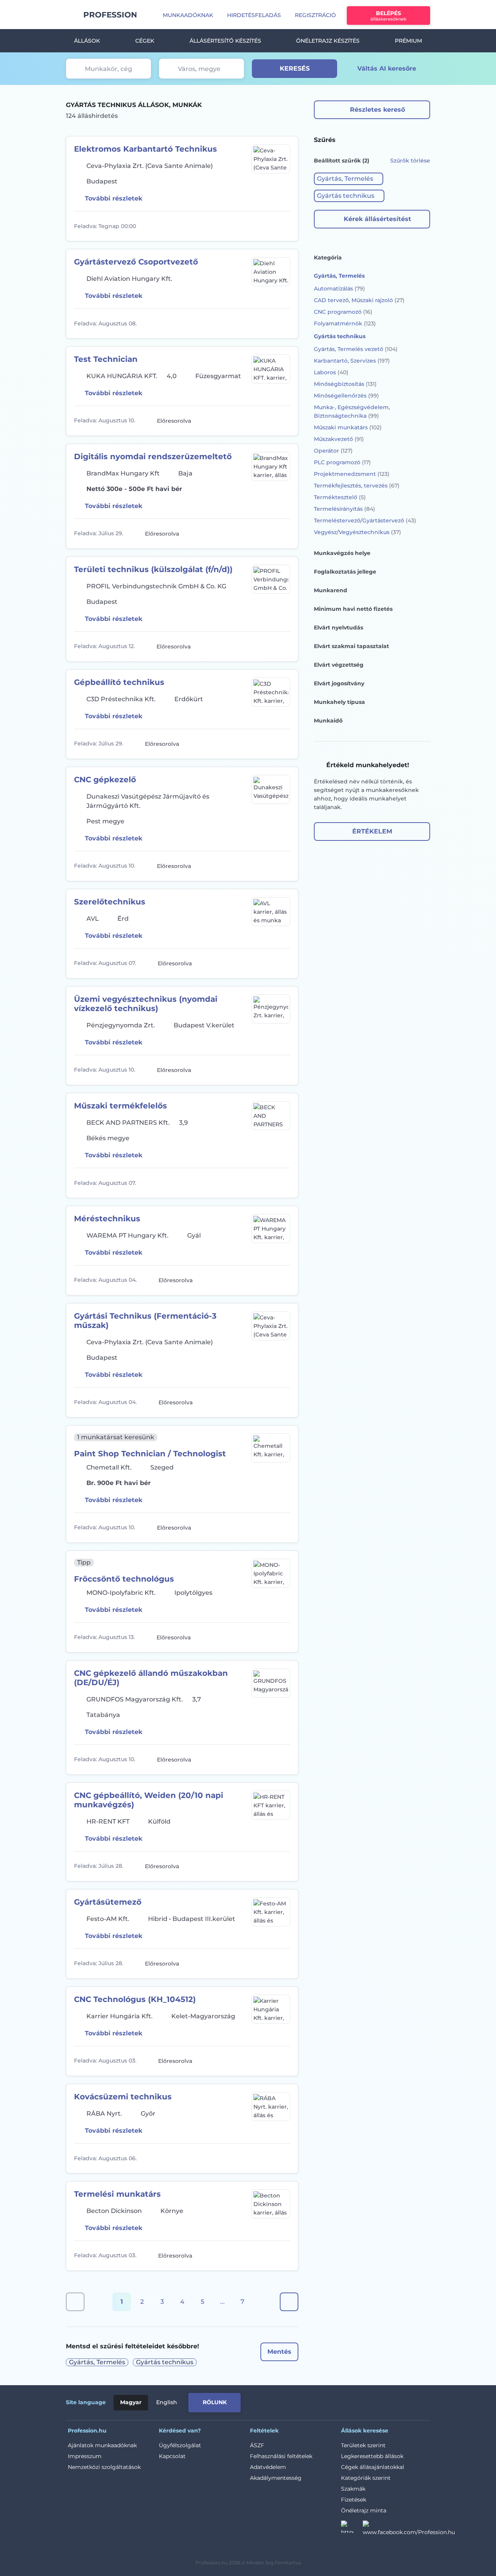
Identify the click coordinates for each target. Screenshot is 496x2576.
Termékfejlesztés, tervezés (357, 486)
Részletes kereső (377, 110)
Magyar (131, 2402)
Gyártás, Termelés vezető (356, 349)
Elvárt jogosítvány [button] (339, 683)
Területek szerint (363, 2445)
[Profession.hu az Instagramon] (352, 2529)
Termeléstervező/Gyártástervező (365, 520)
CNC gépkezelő (105, 780)
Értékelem (372, 831)
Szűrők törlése (410, 161)
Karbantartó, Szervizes (352, 361)
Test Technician (106, 359)
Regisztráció (315, 15)
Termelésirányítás (344, 509)
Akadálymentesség (276, 2478)
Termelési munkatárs (117, 2194)
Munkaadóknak (188, 15)
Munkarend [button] (331, 590)
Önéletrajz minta (364, 2510)
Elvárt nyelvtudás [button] (338, 628)
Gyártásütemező (108, 1902)
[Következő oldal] (289, 2302)
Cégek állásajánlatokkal (373, 2467)
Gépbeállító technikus (119, 682)
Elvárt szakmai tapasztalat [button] (351, 646)
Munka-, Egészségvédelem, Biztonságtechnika (352, 411)
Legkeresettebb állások (372, 2456)
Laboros (331, 372)
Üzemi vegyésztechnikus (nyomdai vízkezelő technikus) (146, 1004)
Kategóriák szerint (366, 2478)
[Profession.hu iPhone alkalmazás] (343, 2401)
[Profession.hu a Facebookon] (409, 2529)
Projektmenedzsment (352, 474)
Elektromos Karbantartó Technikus (146, 149)
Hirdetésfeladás (254, 15)
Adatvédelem (268, 2467)
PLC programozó (342, 462)
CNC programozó (343, 312)
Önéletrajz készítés (328, 41)
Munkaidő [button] (328, 721)
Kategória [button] (328, 258)
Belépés (388, 16)
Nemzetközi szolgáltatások (104, 2467)
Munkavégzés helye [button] (342, 553)
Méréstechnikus (107, 1219)
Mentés (279, 2352)
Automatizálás (339, 289)
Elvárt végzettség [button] (339, 665)
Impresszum (85, 2456)
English (167, 2402)
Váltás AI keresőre (387, 68)
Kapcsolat (172, 2456)
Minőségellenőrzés (346, 396)
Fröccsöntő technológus (124, 1579)
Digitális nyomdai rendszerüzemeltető (153, 456)
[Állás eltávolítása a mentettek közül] (283, 226)
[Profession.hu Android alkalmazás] (398, 2401)
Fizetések (354, 2500)
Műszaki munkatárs (348, 427)
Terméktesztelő (340, 497)
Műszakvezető (339, 439)
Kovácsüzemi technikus (123, 2097)
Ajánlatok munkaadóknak (102, 2445)
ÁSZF (257, 2445)
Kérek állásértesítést (377, 219)
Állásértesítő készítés (225, 41)
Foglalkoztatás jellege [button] (345, 572)
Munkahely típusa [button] (339, 702)
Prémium (408, 41)
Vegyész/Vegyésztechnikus (357, 532)
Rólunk (215, 2402)
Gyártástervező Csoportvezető (136, 262)
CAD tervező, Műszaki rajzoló (359, 300)
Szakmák (353, 2489)
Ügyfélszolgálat (180, 2445)
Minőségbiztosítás (345, 384)
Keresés (295, 68)
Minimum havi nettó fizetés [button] (353, 609)
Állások (87, 41)
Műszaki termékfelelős (121, 1106)
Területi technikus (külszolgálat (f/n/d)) (153, 569)
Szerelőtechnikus (110, 902)
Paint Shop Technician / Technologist (150, 1454)
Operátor (333, 451)
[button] (349, 179)
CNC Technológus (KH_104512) (135, 1999)
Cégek (145, 41)
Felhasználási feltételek (281, 2456)
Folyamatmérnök (345, 323)
